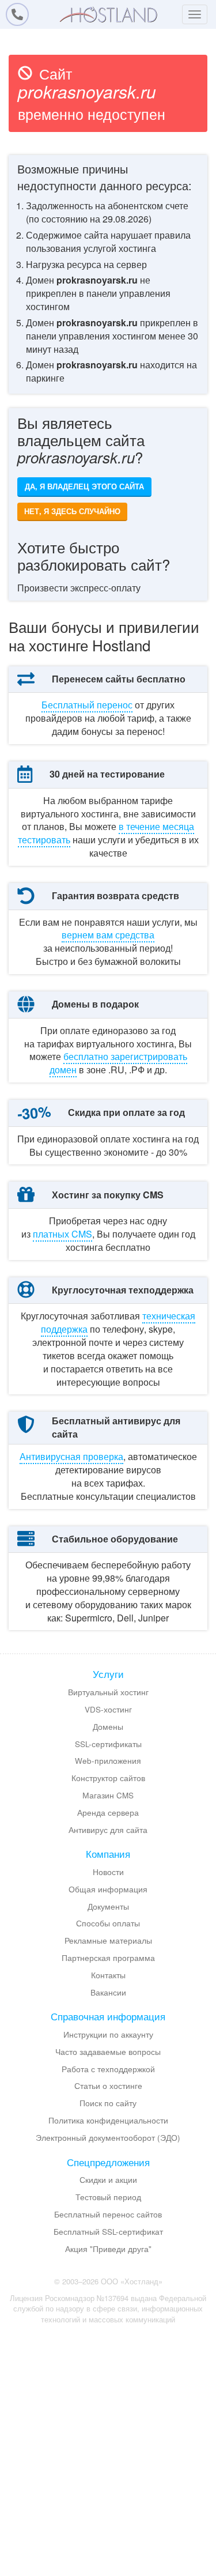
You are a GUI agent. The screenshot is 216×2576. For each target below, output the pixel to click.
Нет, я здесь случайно (72, 511)
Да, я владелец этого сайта (84, 486)
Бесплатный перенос (87, 705)
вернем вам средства (108, 935)
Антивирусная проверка (71, 1456)
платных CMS (62, 1234)
